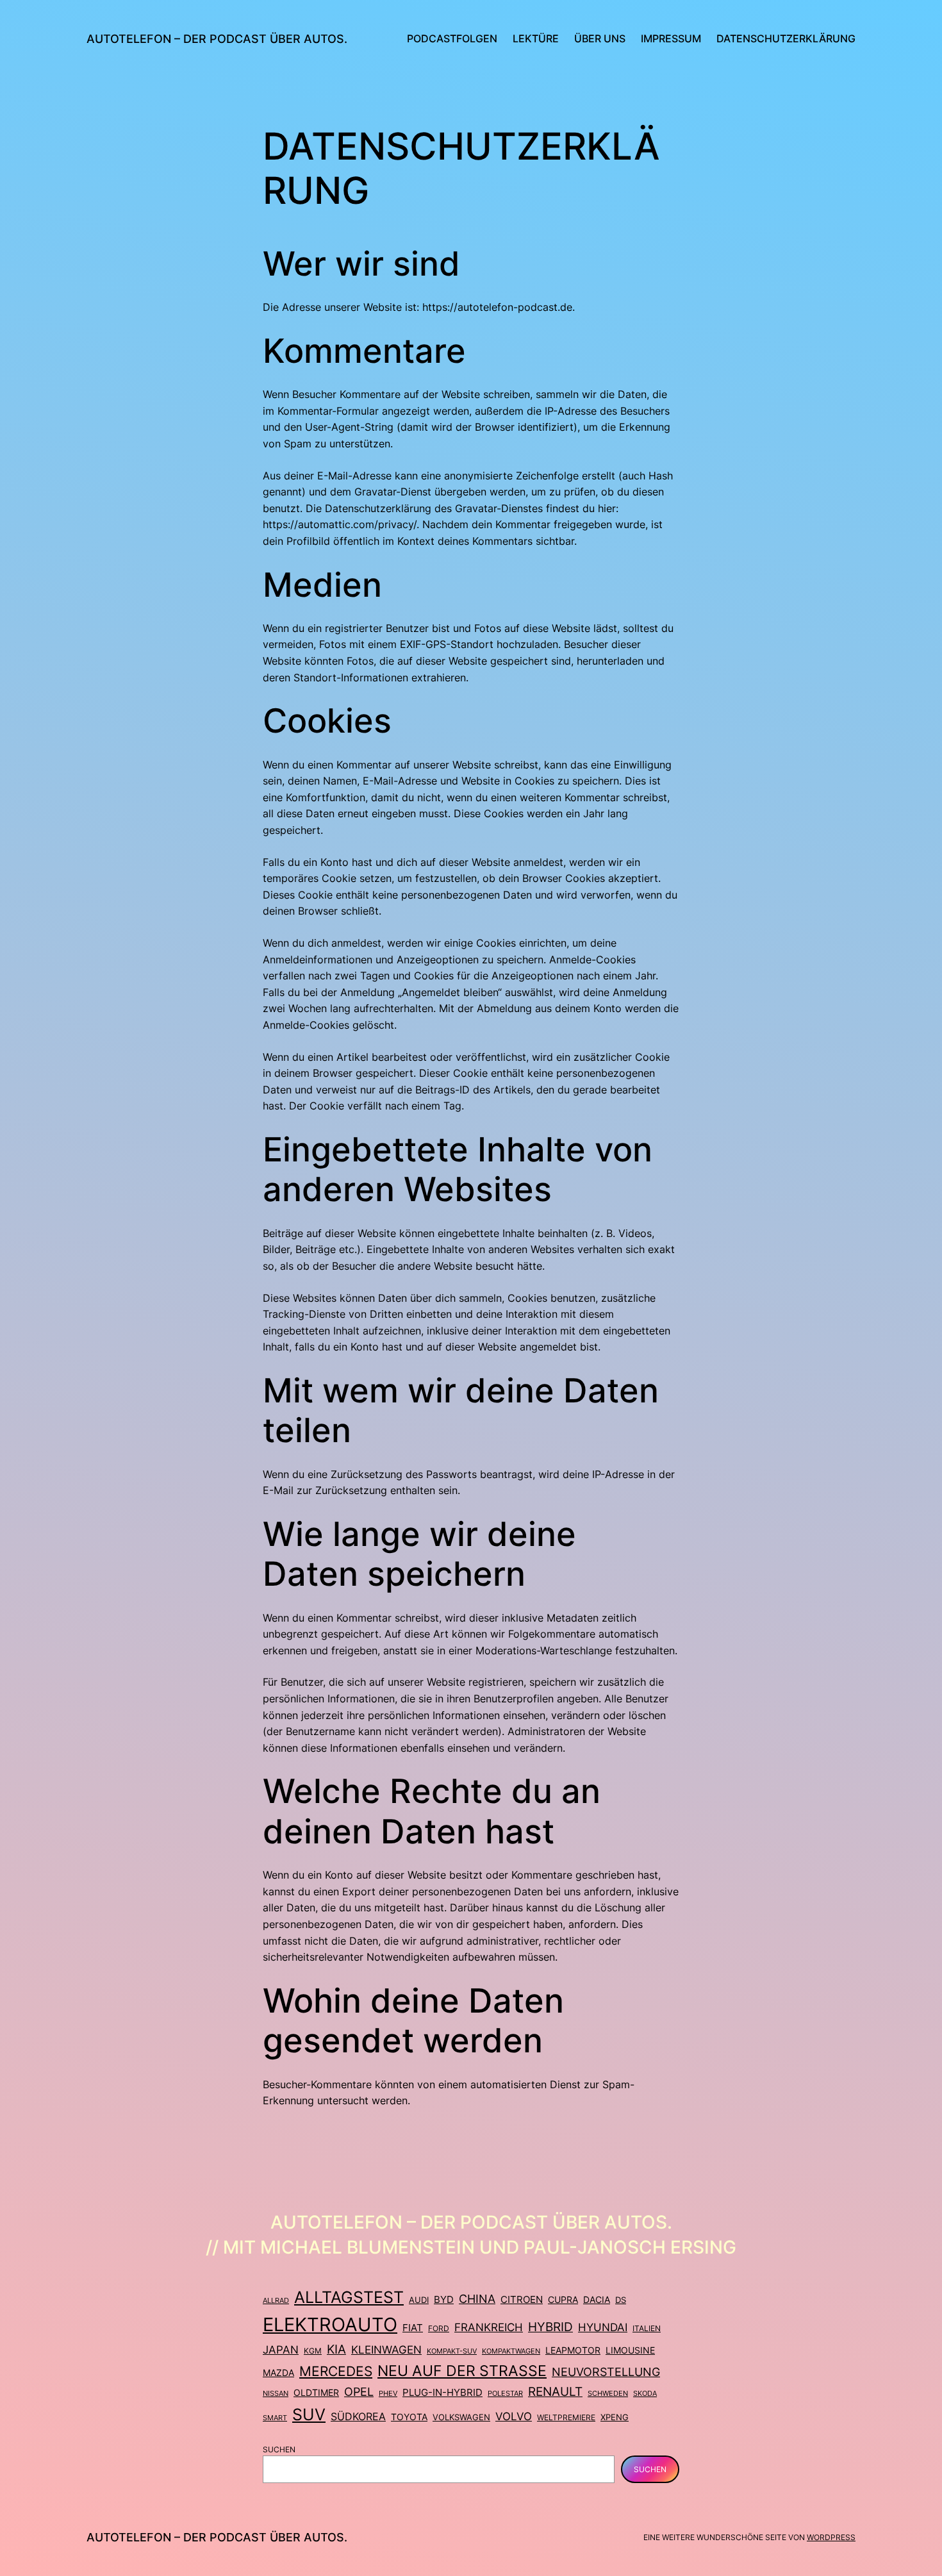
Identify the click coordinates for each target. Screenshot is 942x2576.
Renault (555, 2392)
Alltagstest (349, 2297)
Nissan (276, 2393)
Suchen (279, 2449)
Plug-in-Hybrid (442, 2392)
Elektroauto (330, 2324)
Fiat (413, 2328)
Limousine (630, 2350)
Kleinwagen (386, 2350)
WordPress (831, 2537)
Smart (275, 2418)
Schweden (608, 2393)
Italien (647, 2328)
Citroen (522, 2300)
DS (621, 2300)
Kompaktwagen (511, 2351)
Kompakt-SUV (452, 2351)
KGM (313, 2351)
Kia (336, 2349)
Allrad (276, 2300)
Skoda (645, 2393)
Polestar (505, 2393)
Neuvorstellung (606, 2372)
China (477, 2299)
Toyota (409, 2417)
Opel (359, 2392)
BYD (444, 2300)
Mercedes (336, 2371)
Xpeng (615, 2417)
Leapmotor (573, 2350)
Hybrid (550, 2327)
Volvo (514, 2416)
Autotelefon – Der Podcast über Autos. (217, 39)
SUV (309, 2414)
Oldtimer (316, 2392)
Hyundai (603, 2327)
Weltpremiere (566, 2417)
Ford (439, 2328)
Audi (419, 2300)
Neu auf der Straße (462, 2371)
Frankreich (489, 2327)
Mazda (278, 2373)
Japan (281, 2350)
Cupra (563, 2300)
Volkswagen (461, 2417)
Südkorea (358, 2416)
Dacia (597, 2300)
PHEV (388, 2393)
